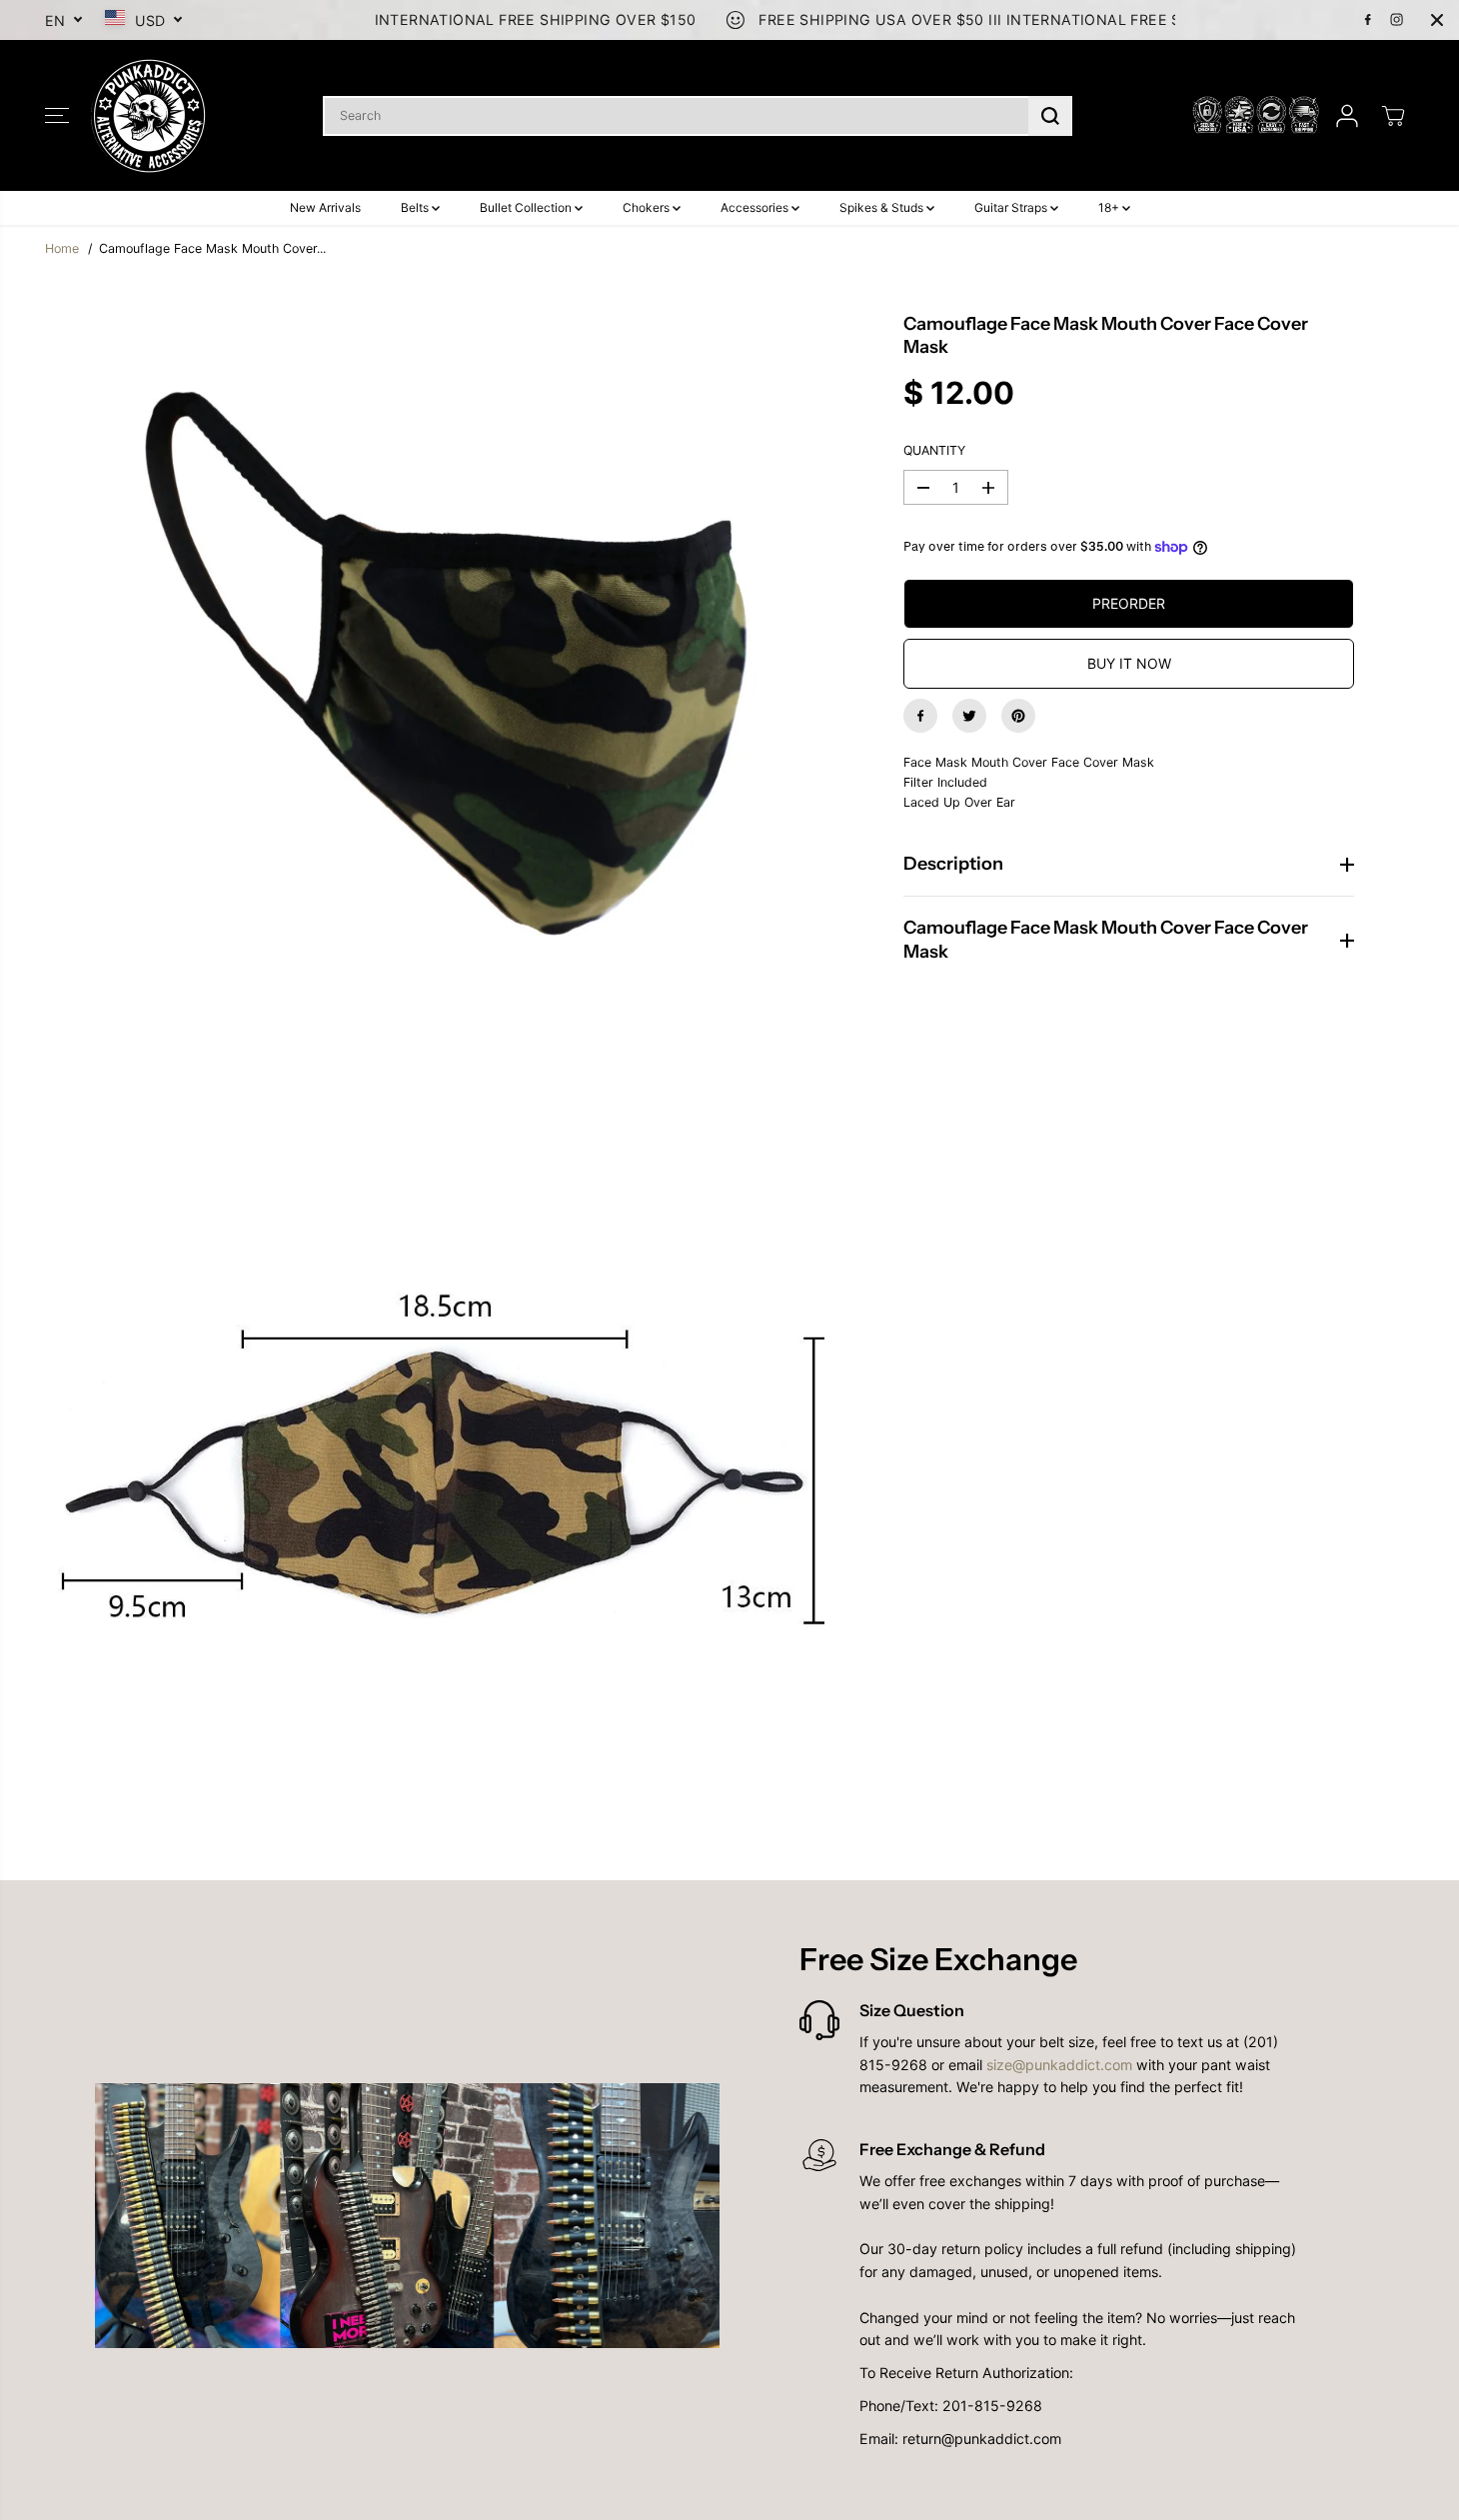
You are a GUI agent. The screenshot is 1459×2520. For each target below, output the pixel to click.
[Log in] (1347, 116)
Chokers (648, 207)
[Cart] (1393, 116)
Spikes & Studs (883, 207)
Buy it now (1129, 663)
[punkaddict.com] (150, 115)
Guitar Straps (1012, 207)
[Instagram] (1397, 20)
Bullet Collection (527, 207)
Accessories (756, 207)
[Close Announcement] (1437, 20)
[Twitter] (969, 716)
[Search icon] (1050, 116)
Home (62, 248)
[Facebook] (1368, 20)
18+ (1110, 207)
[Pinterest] (1018, 716)
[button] (57, 116)
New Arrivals (325, 207)
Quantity (934, 450)
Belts (416, 207)
